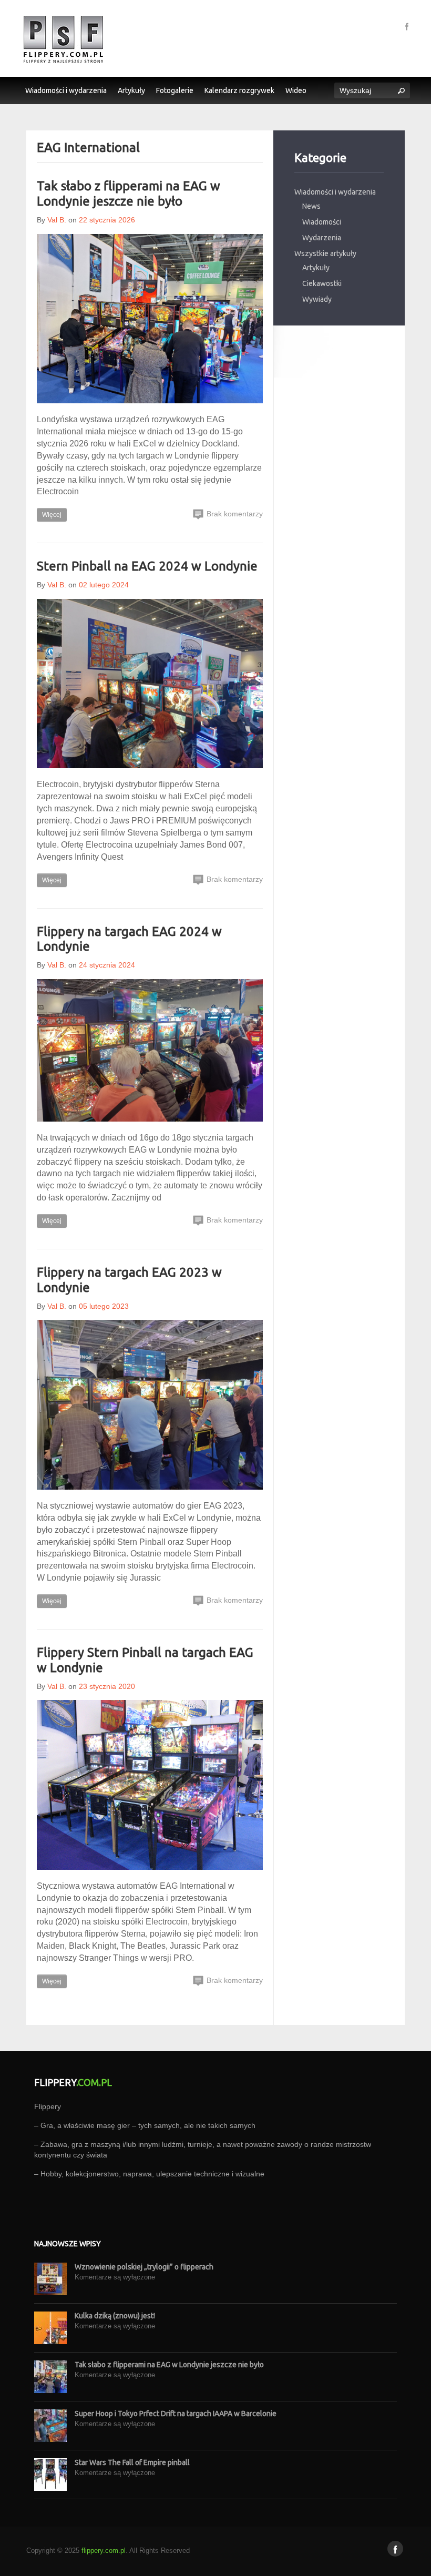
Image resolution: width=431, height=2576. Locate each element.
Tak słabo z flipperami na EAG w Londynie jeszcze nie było (129, 194)
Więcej (52, 515)
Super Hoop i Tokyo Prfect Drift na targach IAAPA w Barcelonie (176, 2414)
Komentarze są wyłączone (115, 2277)
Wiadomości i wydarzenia (335, 192)
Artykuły (316, 268)
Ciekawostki (322, 283)
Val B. (57, 220)
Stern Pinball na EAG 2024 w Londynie (147, 566)
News (311, 206)
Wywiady (317, 299)
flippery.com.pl (104, 2550)
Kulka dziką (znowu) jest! (115, 2316)
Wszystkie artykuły (325, 253)
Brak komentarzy (234, 514)
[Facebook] (407, 26)
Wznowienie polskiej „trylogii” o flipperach (144, 2267)
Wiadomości (322, 222)
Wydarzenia (322, 238)
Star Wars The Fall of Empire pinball (132, 2462)
